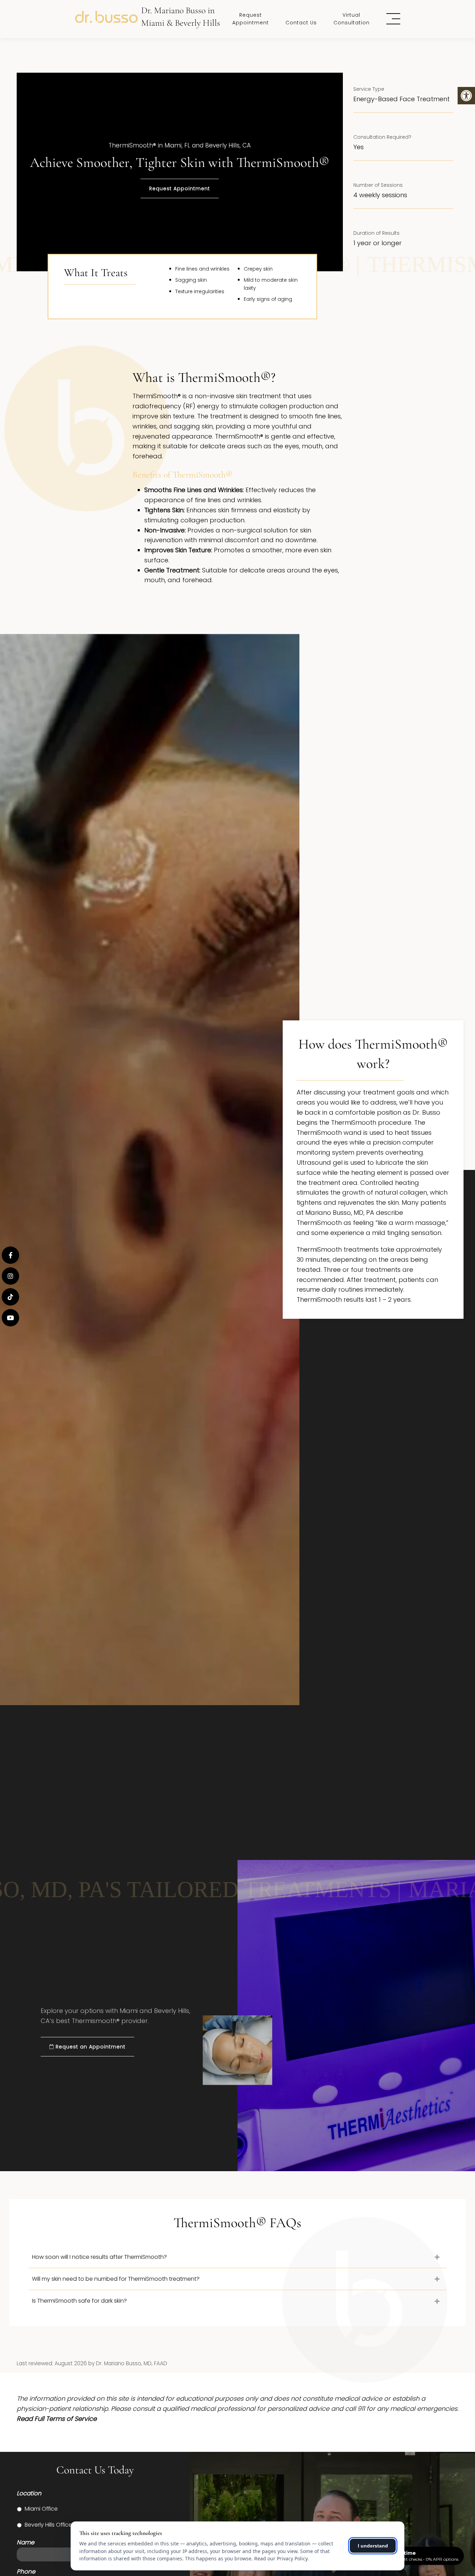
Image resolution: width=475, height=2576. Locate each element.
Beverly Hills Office (48, 2525)
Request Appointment (251, 19)
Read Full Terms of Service (57, 2419)
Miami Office (41, 2509)
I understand (373, 2546)
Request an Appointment (90, 2047)
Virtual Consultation (352, 19)
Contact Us (301, 23)
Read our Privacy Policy (281, 2558)
